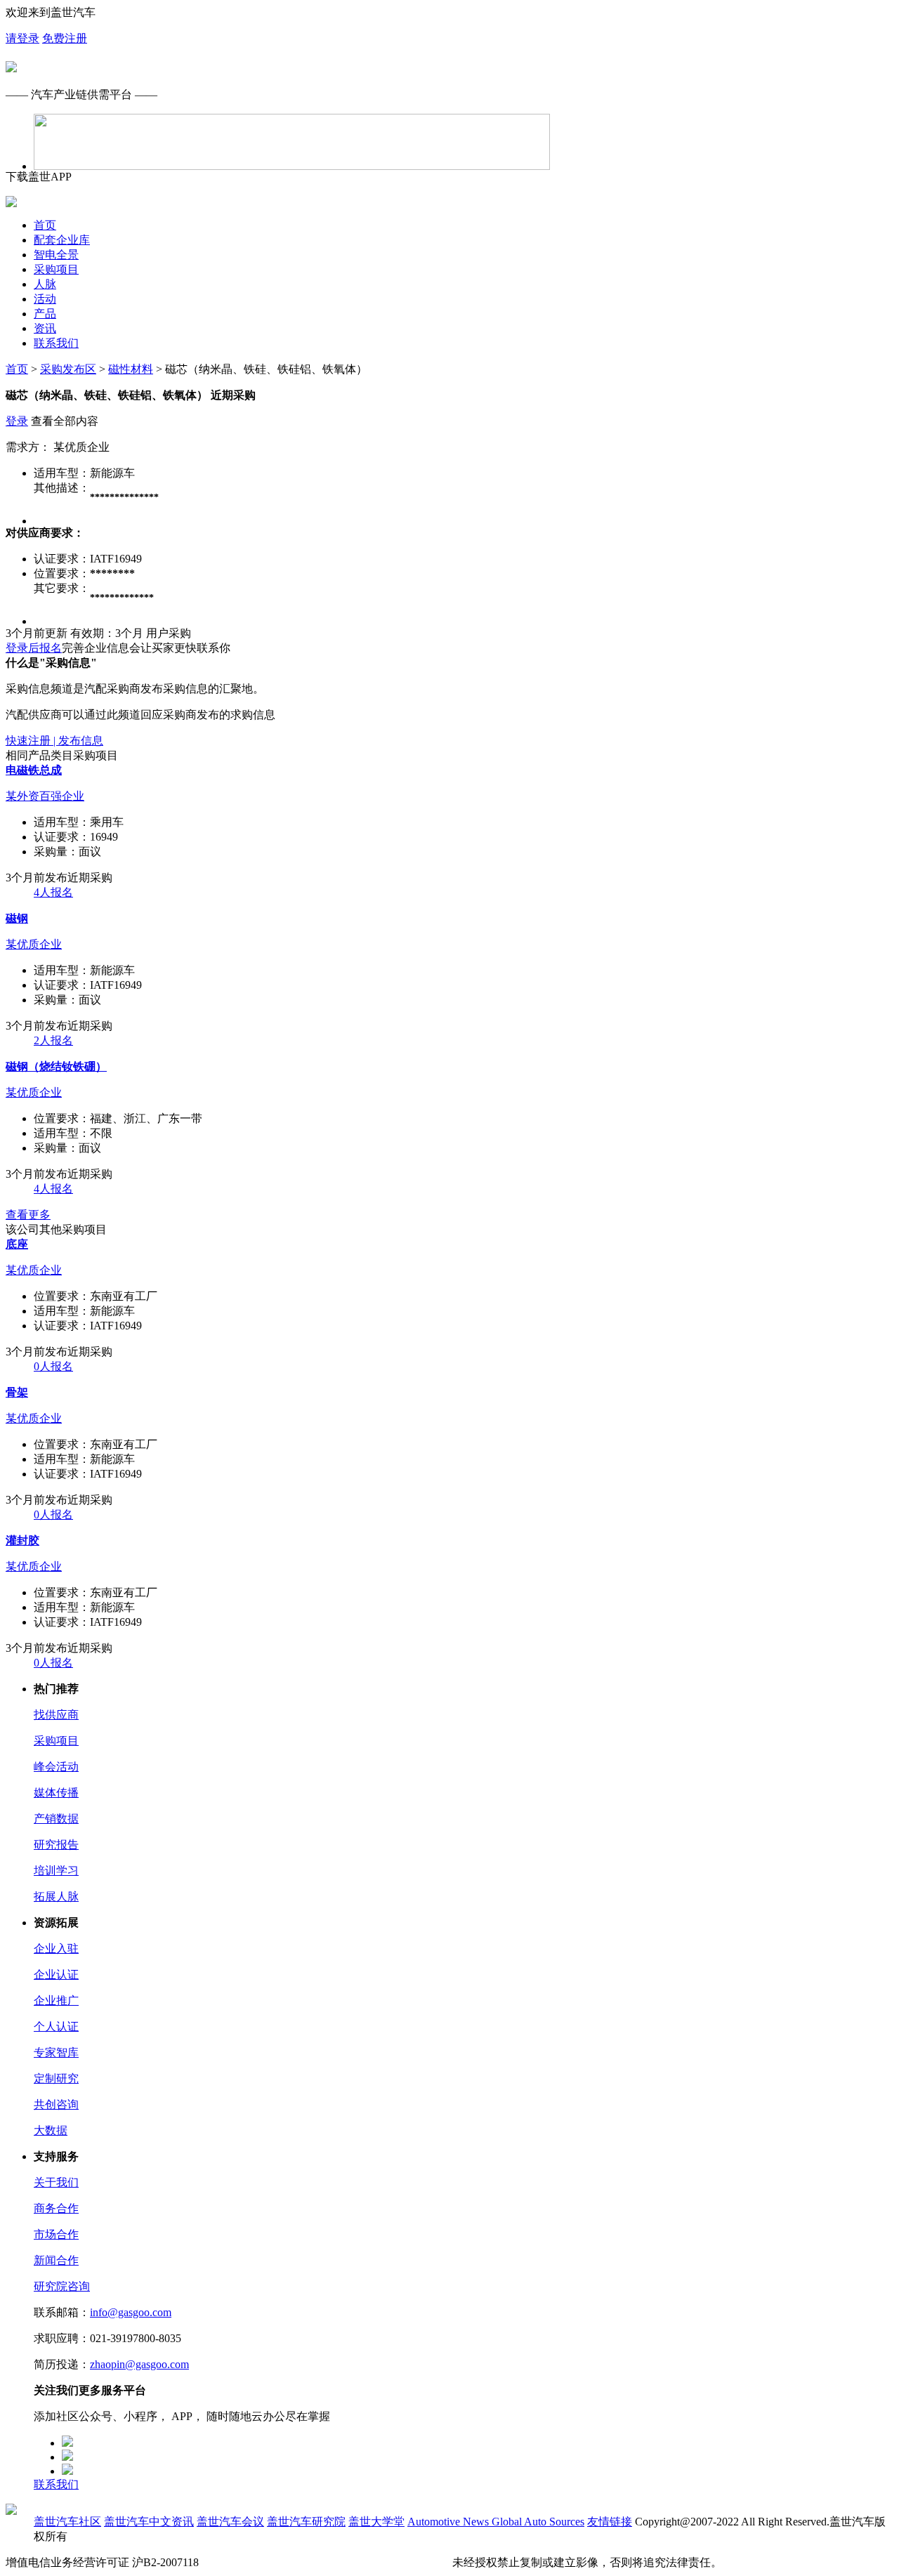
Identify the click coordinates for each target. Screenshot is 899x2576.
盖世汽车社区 (67, 2522)
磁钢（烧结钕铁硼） (56, 1066)
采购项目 (56, 269)
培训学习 (56, 1871)
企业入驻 (56, 1949)
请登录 (22, 38)
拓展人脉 (56, 1897)
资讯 (45, 328)
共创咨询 (56, 2104)
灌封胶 (22, 1540)
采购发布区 (68, 369)
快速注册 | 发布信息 (54, 741)
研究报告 (56, 1845)
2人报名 (53, 1040)
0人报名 (53, 1366)
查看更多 (28, 1215)
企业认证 (56, 1974)
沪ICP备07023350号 (250, 2562)
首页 (45, 225)
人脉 (45, 284)
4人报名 (53, 892)
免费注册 (65, 38)
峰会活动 (56, 1767)
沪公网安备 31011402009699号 (375, 2562)
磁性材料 (131, 369)
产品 (45, 314)
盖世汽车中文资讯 (149, 2522)
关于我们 (56, 2182)
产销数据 (56, 1819)
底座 (17, 1244)
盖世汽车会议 (230, 2522)
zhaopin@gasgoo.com (139, 2364)
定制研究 (56, 2078)
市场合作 (56, 2234)
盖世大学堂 (376, 2522)
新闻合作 (56, 2260)
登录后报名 (34, 648)
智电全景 (56, 255)
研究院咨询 (62, 2286)
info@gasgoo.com (131, 2312)
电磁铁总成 (34, 770)
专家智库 (56, 2052)
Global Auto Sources (538, 2522)
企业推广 (56, 2000)
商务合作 (56, 2208)
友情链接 (610, 2522)
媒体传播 (56, 1793)
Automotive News (449, 2522)
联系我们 (56, 343)
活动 (45, 299)
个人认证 (56, 2026)
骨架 (17, 1392)
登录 (17, 421)
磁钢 (17, 918)
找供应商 (56, 1715)
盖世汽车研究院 (306, 2522)
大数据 (51, 2130)
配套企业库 (62, 240)
